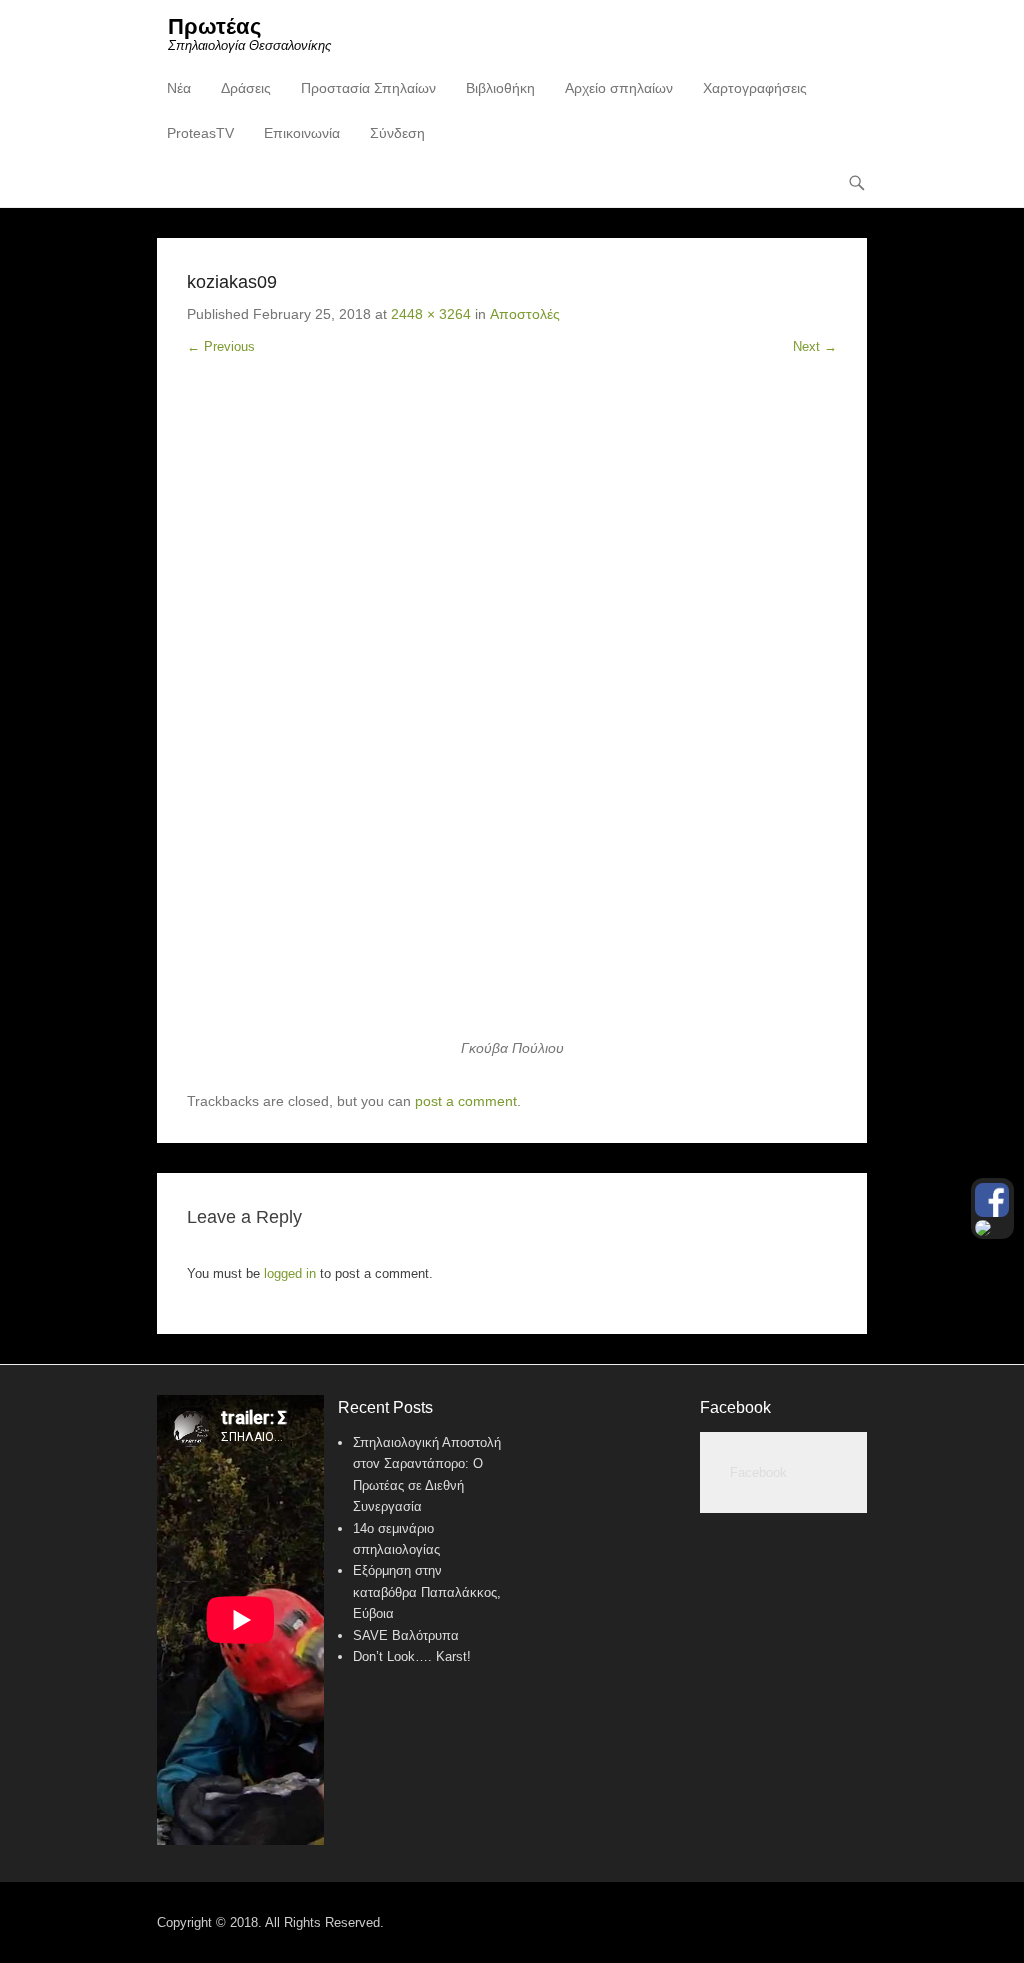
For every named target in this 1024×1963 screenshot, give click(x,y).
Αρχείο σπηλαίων (619, 88)
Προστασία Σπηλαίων (368, 88)
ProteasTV (200, 133)
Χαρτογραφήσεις (755, 88)
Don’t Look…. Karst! (412, 1656)
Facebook (735, 1407)
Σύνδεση (397, 133)
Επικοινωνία (302, 133)
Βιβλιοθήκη (500, 88)
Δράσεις (246, 88)
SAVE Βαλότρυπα (406, 1635)
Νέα (179, 88)
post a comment (466, 1101)
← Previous (221, 346)
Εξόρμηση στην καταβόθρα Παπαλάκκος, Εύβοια (427, 1592)
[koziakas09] (512, 712)
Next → (815, 346)
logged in (290, 1273)
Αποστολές (525, 314)
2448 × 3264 (431, 314)
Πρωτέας (214, 26)
